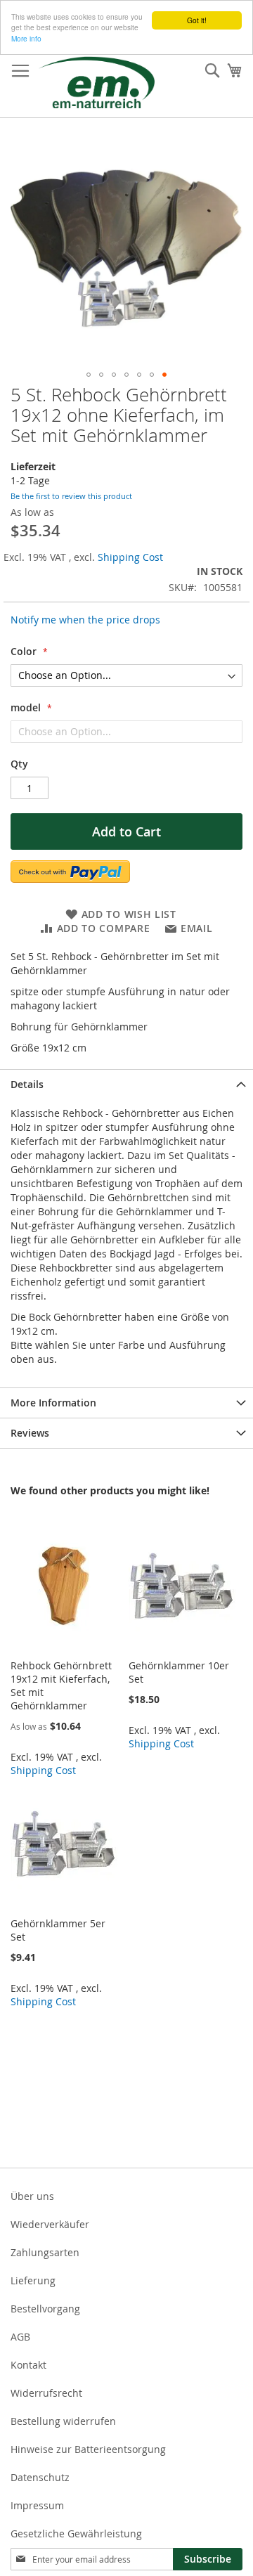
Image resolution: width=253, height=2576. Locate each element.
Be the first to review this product (71, 496)
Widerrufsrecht (46, 2393)
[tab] (126, 1084)
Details (27, 1084)
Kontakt (28, 2365)
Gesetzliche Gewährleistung (76, 2533)
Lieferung (33, 2280)
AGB (20, 2337)
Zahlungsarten (45, 2252)
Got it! (197, 20)
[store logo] (97, 82)
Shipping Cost (130, 557)
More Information (53, 1403)
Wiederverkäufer (50, 2224)
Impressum (37, 2505)
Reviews (30, 1433)
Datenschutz (40, 2477)
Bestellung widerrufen (63, 2421)
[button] (89, 375)
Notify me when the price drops (85, 620)
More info (26, 38)
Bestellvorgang (45, 2309)
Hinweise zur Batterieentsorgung (88, 2449)
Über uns (32, 2196)
